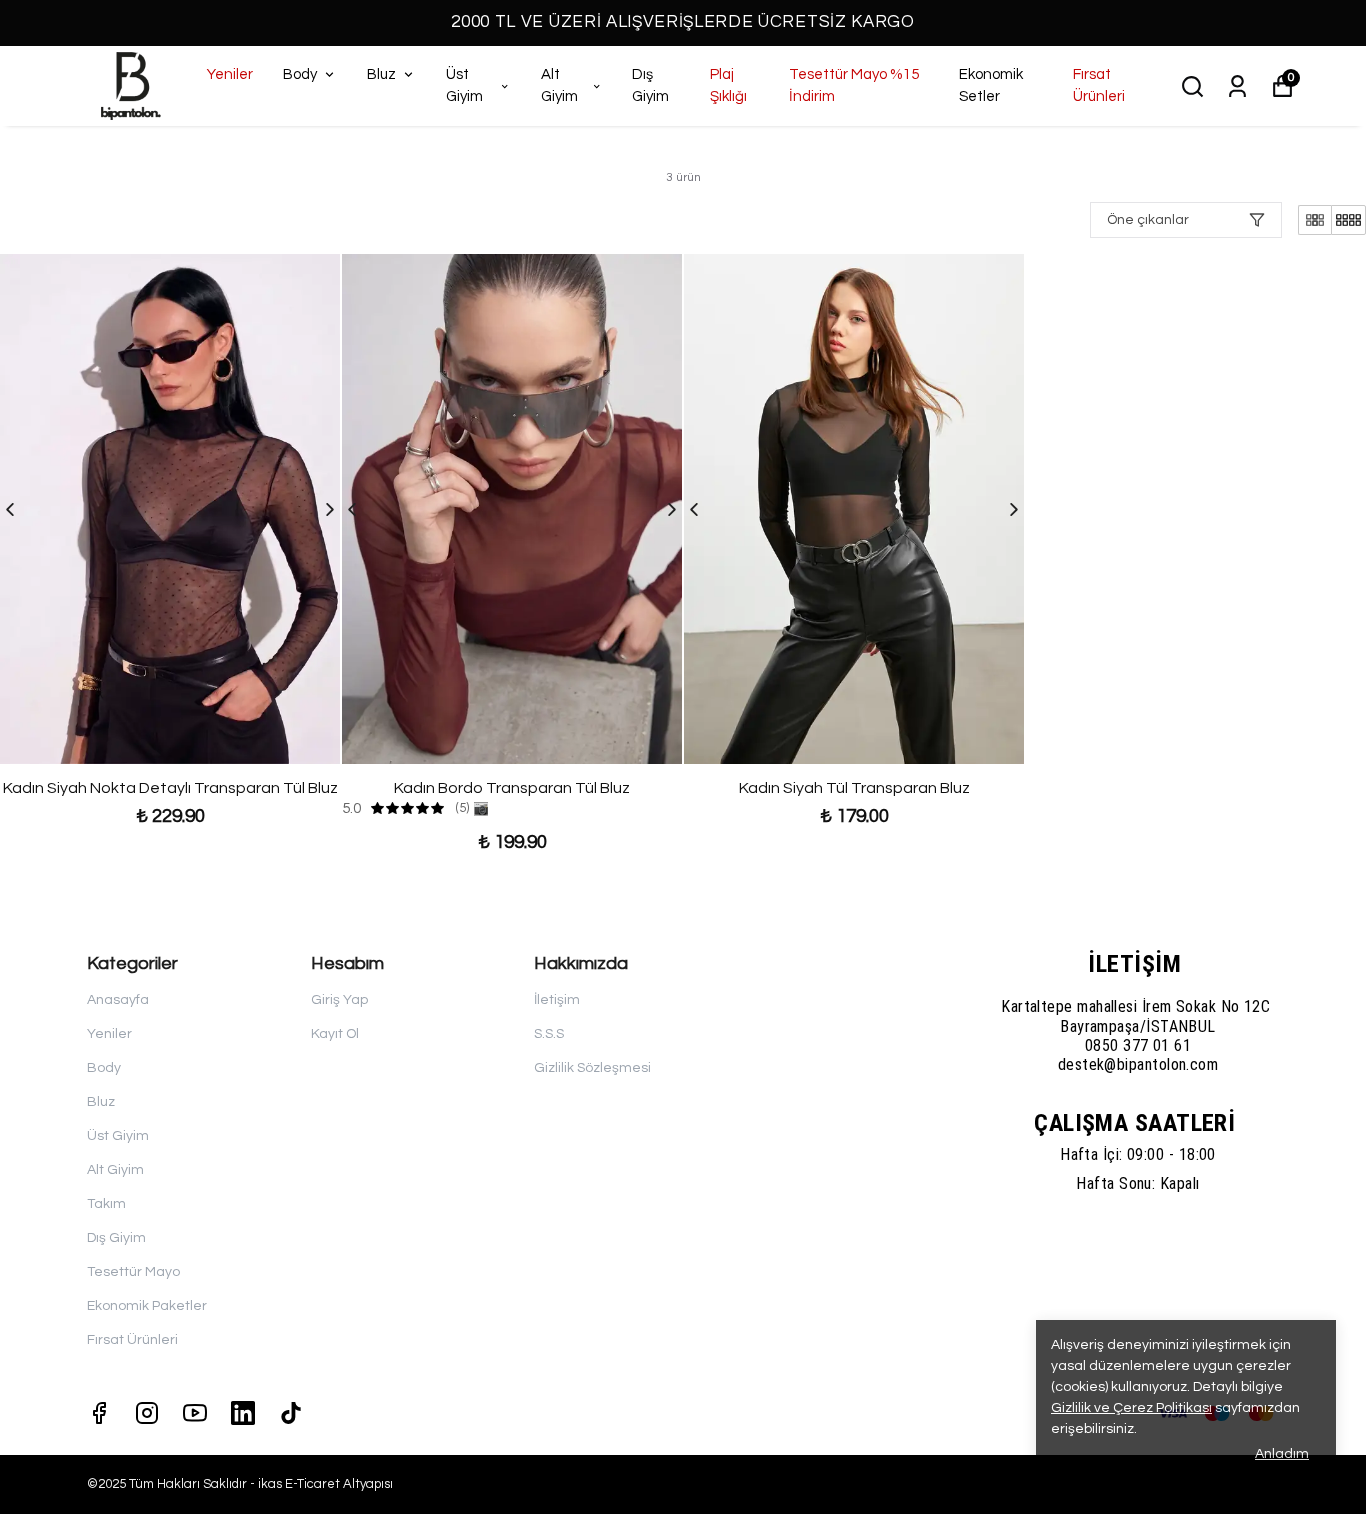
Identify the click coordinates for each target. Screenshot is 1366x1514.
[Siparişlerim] (1237, 86)
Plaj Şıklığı (728, 86)
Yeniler (230, 74)
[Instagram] (147, 1413)
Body (300, 74)
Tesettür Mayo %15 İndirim (854, 86)
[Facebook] (99, 1413)
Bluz (381, 74)
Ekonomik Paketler (147, 1306)
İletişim (557, 1000)
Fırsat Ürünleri (1099, 86)
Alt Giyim (559, 86)
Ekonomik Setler (991, 86)
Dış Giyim (650, 86)
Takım (106, 1204)
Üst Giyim (464, 86)
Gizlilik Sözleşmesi (592, 1068)
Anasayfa (118, 1000)
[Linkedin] (243, 1413)
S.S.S (549, 1034)
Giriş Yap (339, 1000)
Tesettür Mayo (133, 1272)
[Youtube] (195, 1413)
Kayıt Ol (335, 1034)
